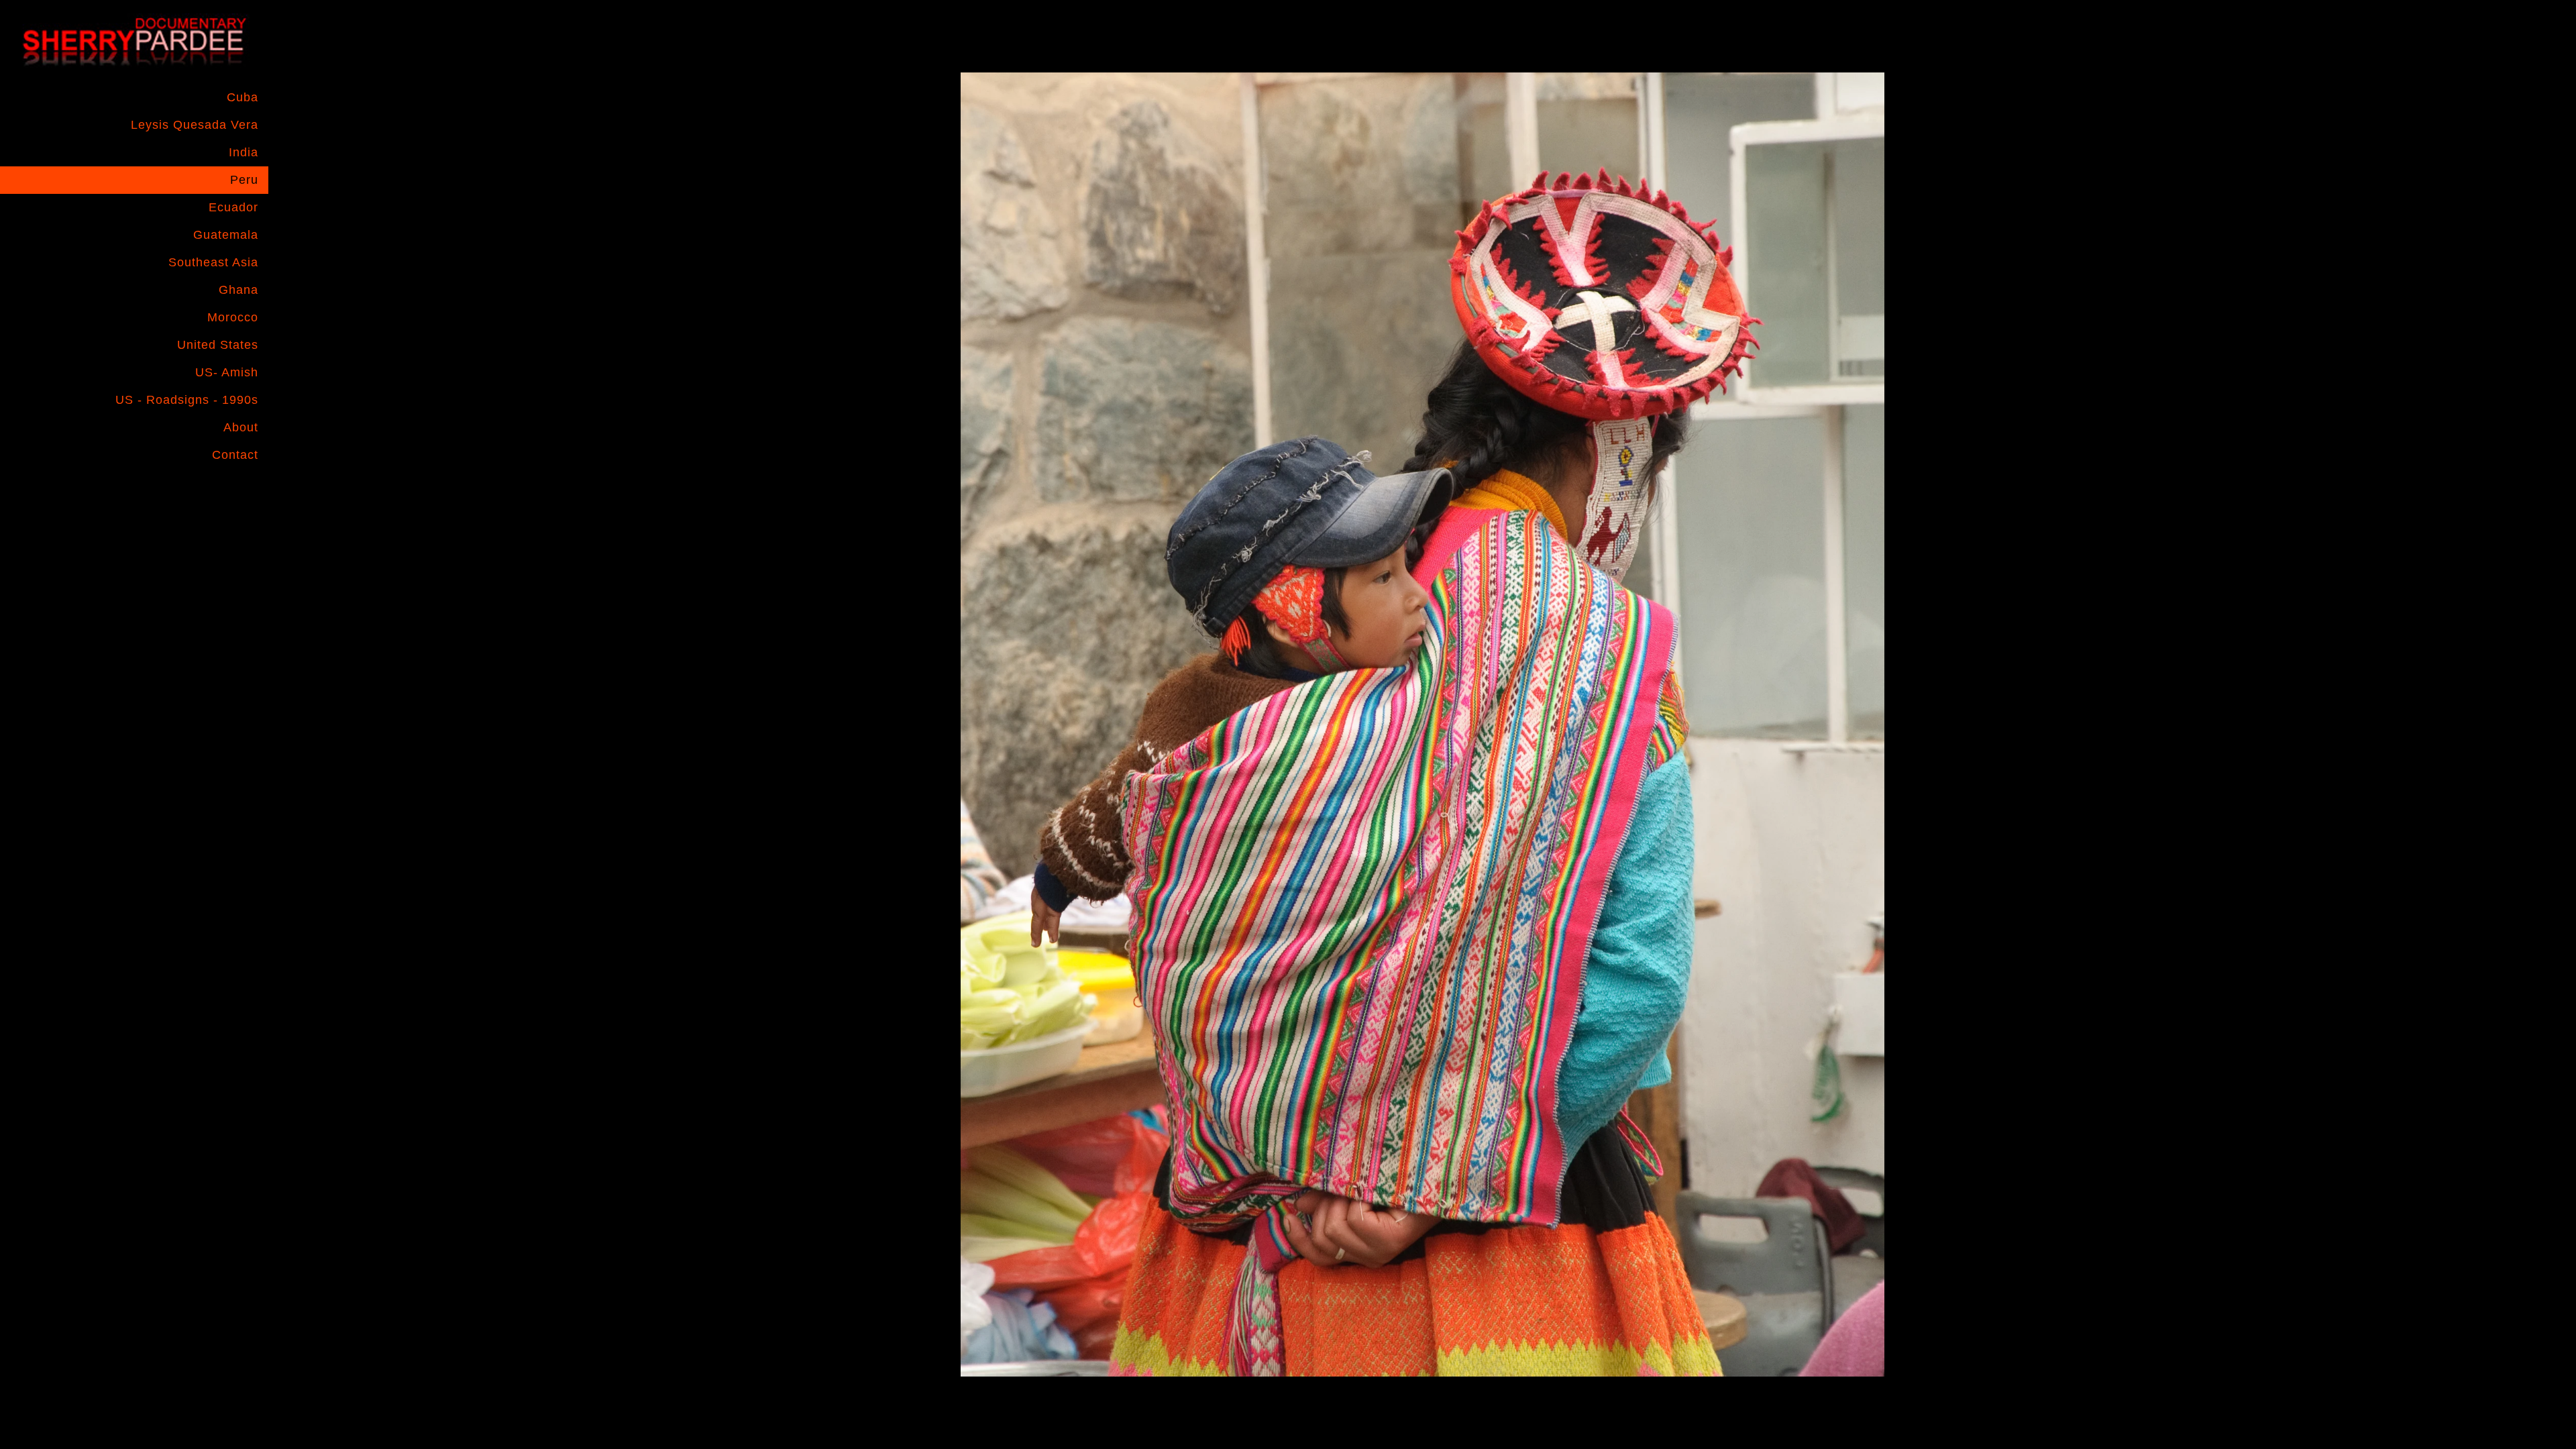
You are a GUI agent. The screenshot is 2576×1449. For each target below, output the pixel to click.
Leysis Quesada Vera (195, 125)
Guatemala (226, 235)
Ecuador (233, 207)
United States (218, 345)
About (241, 427)
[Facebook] (191, 490)
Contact (235, 455)
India (244, 152)
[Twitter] (244, 490)
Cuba (243, 97)
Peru (244, 180)
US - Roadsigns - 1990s (187, 400)
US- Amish (227, 372)
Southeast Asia (213, 262)
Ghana (238, 290)
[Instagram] (217, 490)
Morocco (233, 317)
